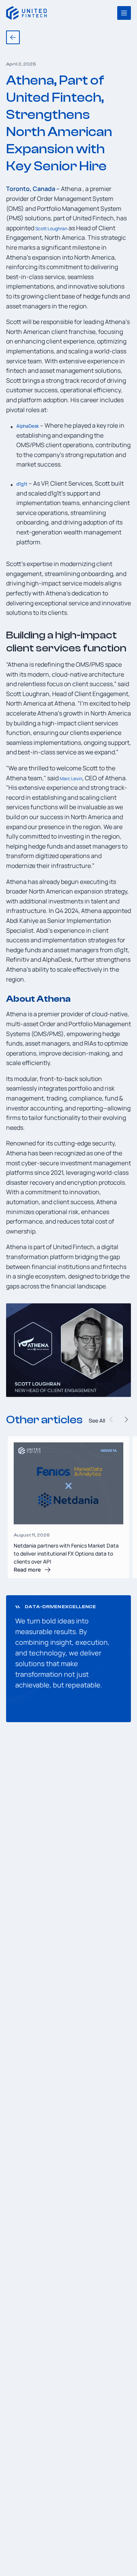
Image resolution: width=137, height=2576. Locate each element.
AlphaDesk (28, 426)
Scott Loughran (51, 229)
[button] (126, 1420)
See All (97, 1420)
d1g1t (22, 484)
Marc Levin (71, 779)
